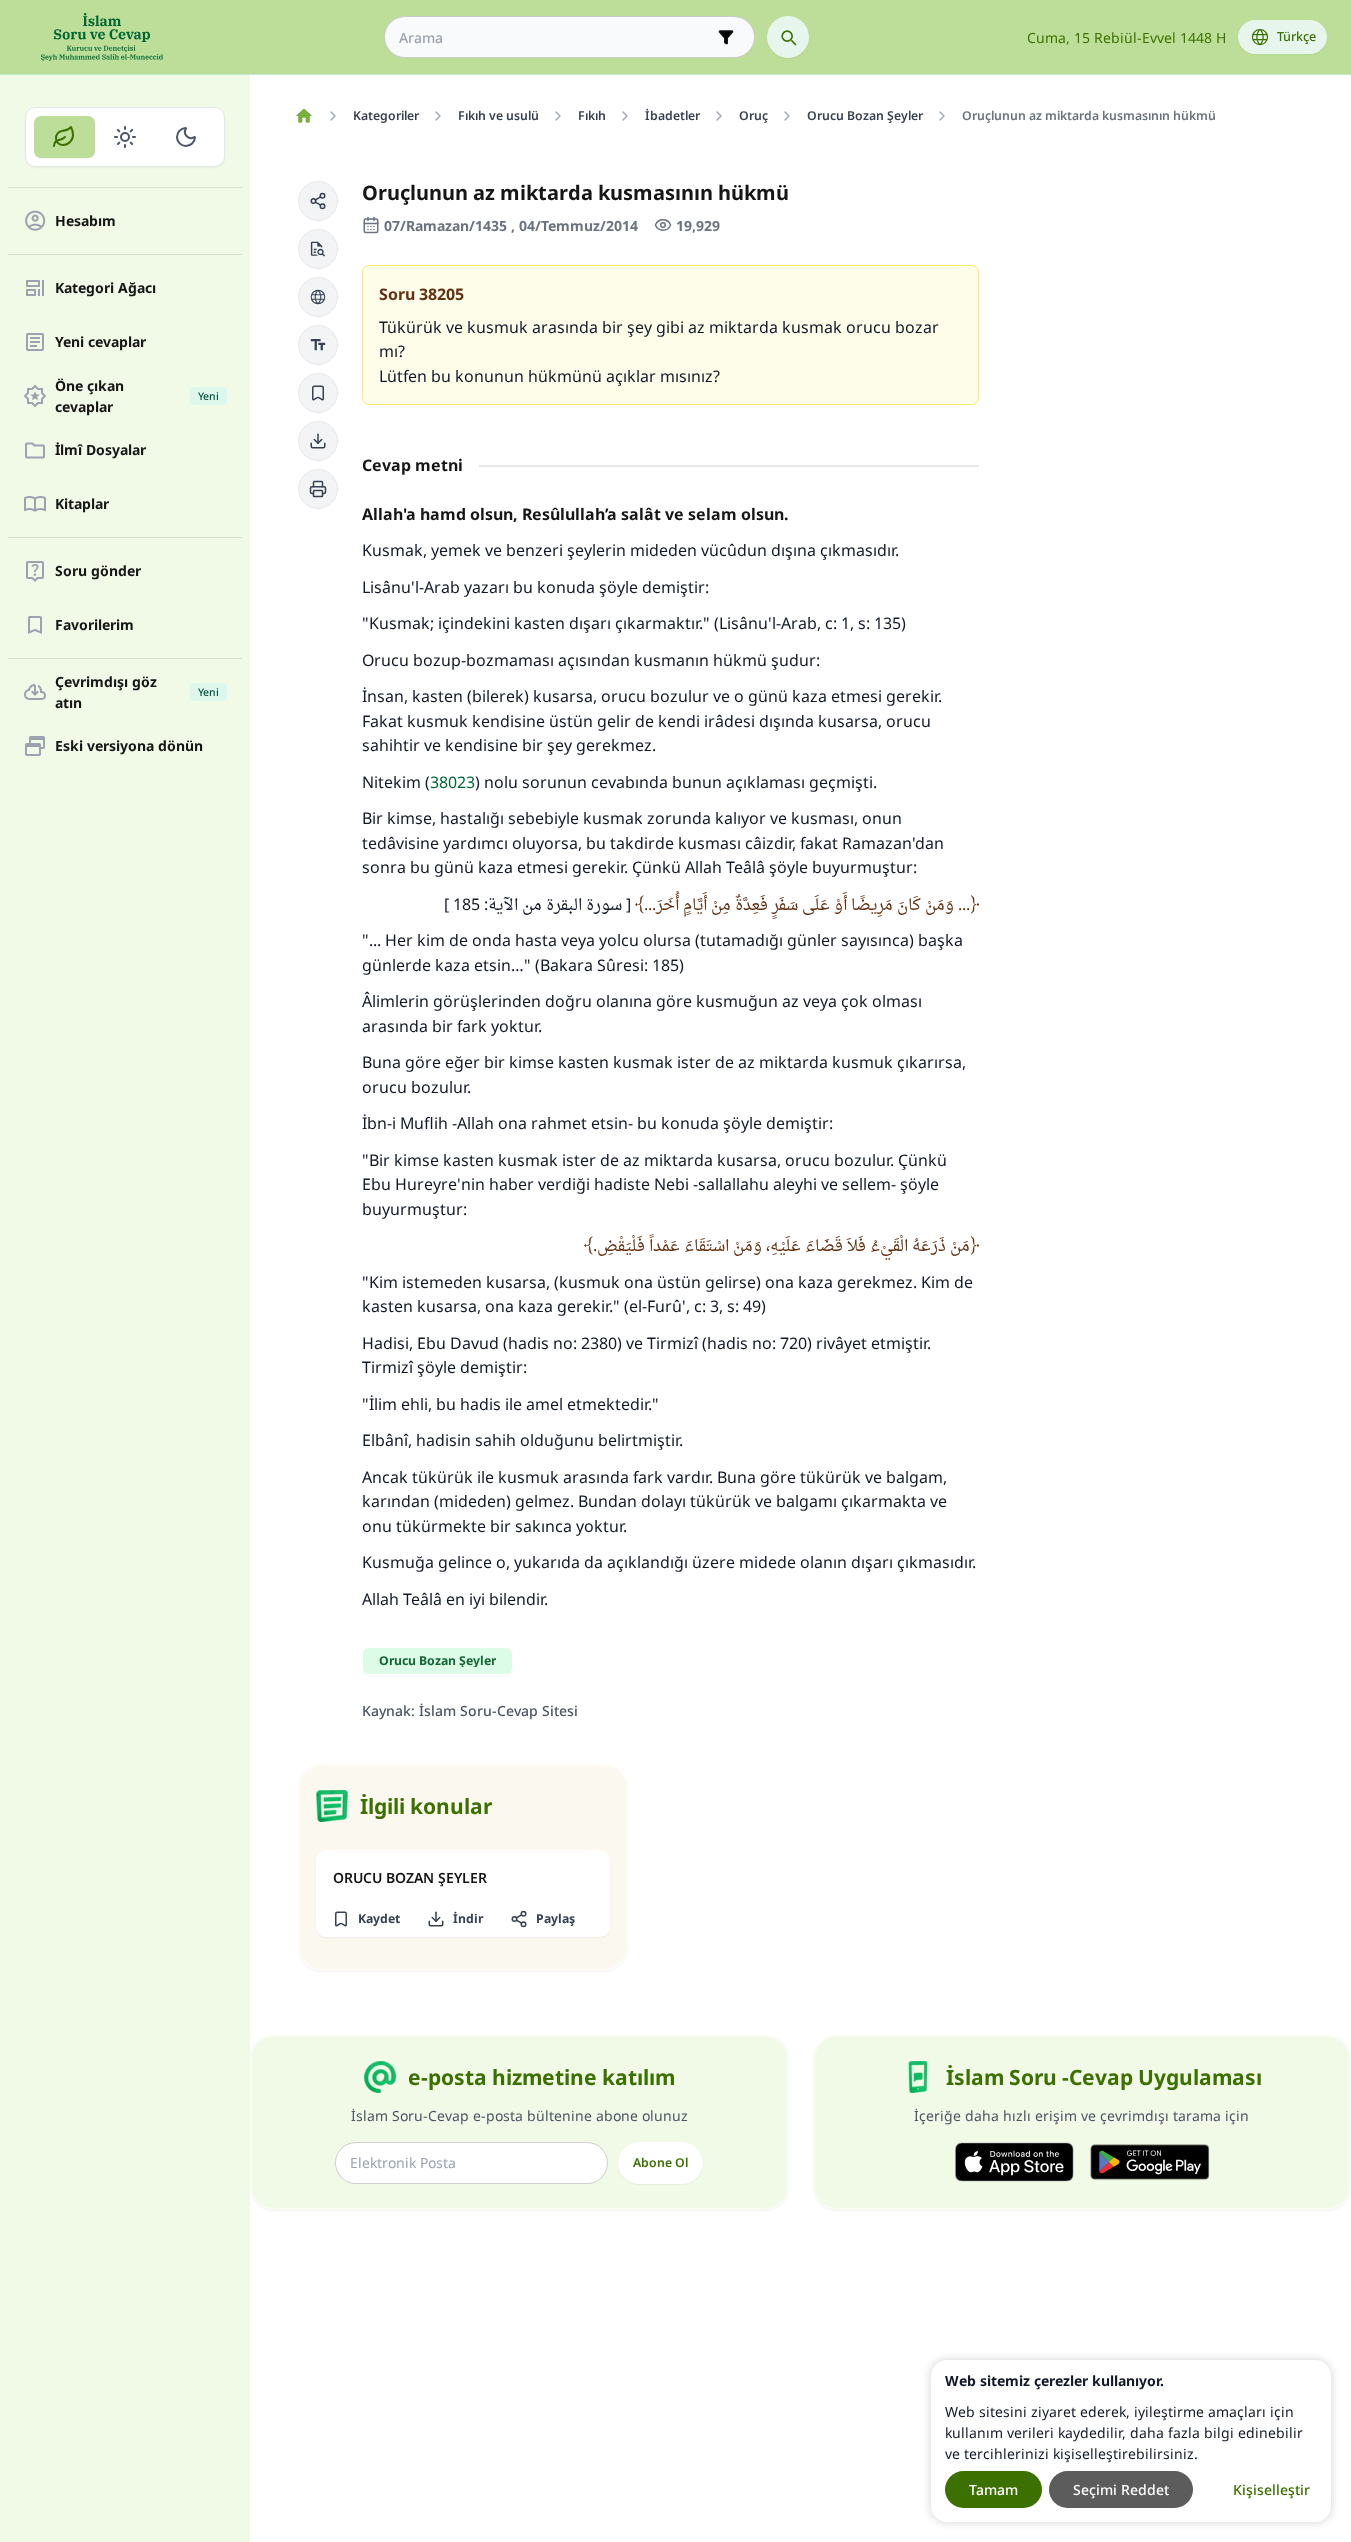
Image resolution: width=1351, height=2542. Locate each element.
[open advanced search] (726, 37)
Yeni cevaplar (100, 342)
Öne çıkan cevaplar (137, 396)
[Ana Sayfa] (303, 116)
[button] (318, 201)
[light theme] (125, 137)
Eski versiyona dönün (129, 746)
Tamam (993, 2489)
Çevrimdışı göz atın (137, 692)
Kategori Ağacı (105, 288)
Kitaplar (82, 504)
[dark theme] (185, 137)
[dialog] (1131, 2441)
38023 (452, 782)
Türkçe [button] (1296, 36)
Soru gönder (98, 571)
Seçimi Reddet (1121, 2489)
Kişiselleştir (1271, 2489)
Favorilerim (94, 625)
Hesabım (85, 221)
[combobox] (555, 37)
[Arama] (788, 37)
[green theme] (64, 137)
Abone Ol (660, 2162)
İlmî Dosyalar (100, 450)
